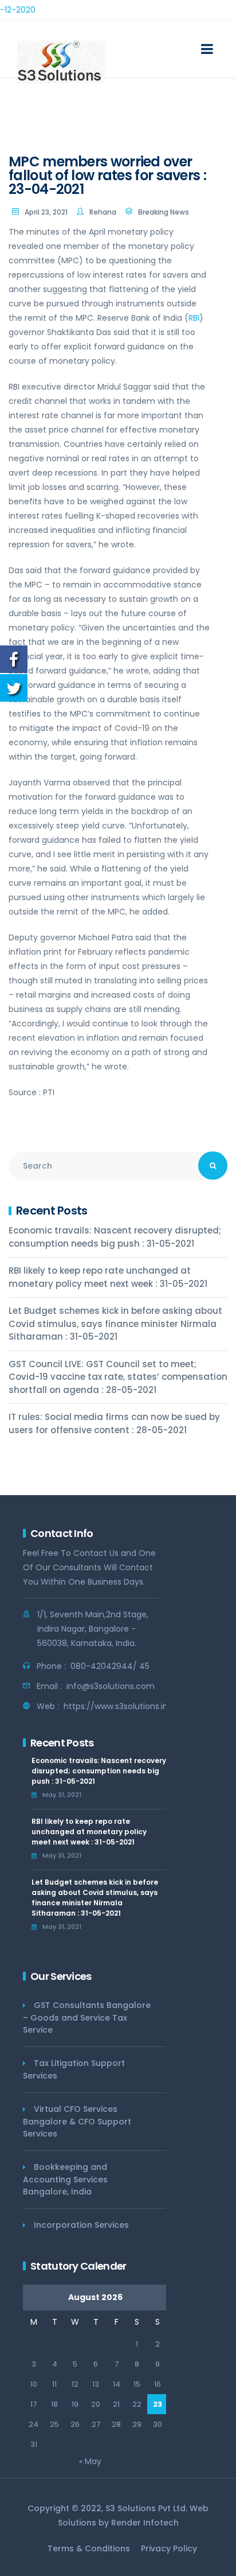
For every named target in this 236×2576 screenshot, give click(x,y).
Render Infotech (145, 2523)
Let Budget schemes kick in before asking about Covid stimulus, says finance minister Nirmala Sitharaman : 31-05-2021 (115, 1324)
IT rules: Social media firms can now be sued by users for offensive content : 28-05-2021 (114, 1423)
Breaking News (164, 212)
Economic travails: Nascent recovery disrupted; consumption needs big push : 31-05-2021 (115, 1237)
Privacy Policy (169, 2548)
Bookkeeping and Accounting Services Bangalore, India (65, 2179)
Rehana (103, 212)
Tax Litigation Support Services (74, 2069)
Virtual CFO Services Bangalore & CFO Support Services (77, 2121)
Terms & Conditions (89, 2548)
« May (90, 2461)
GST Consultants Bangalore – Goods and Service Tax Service (87, 2017)
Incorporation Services (81, 2225)
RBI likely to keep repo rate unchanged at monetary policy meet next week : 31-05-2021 (108, 1277)
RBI (194, 318)
